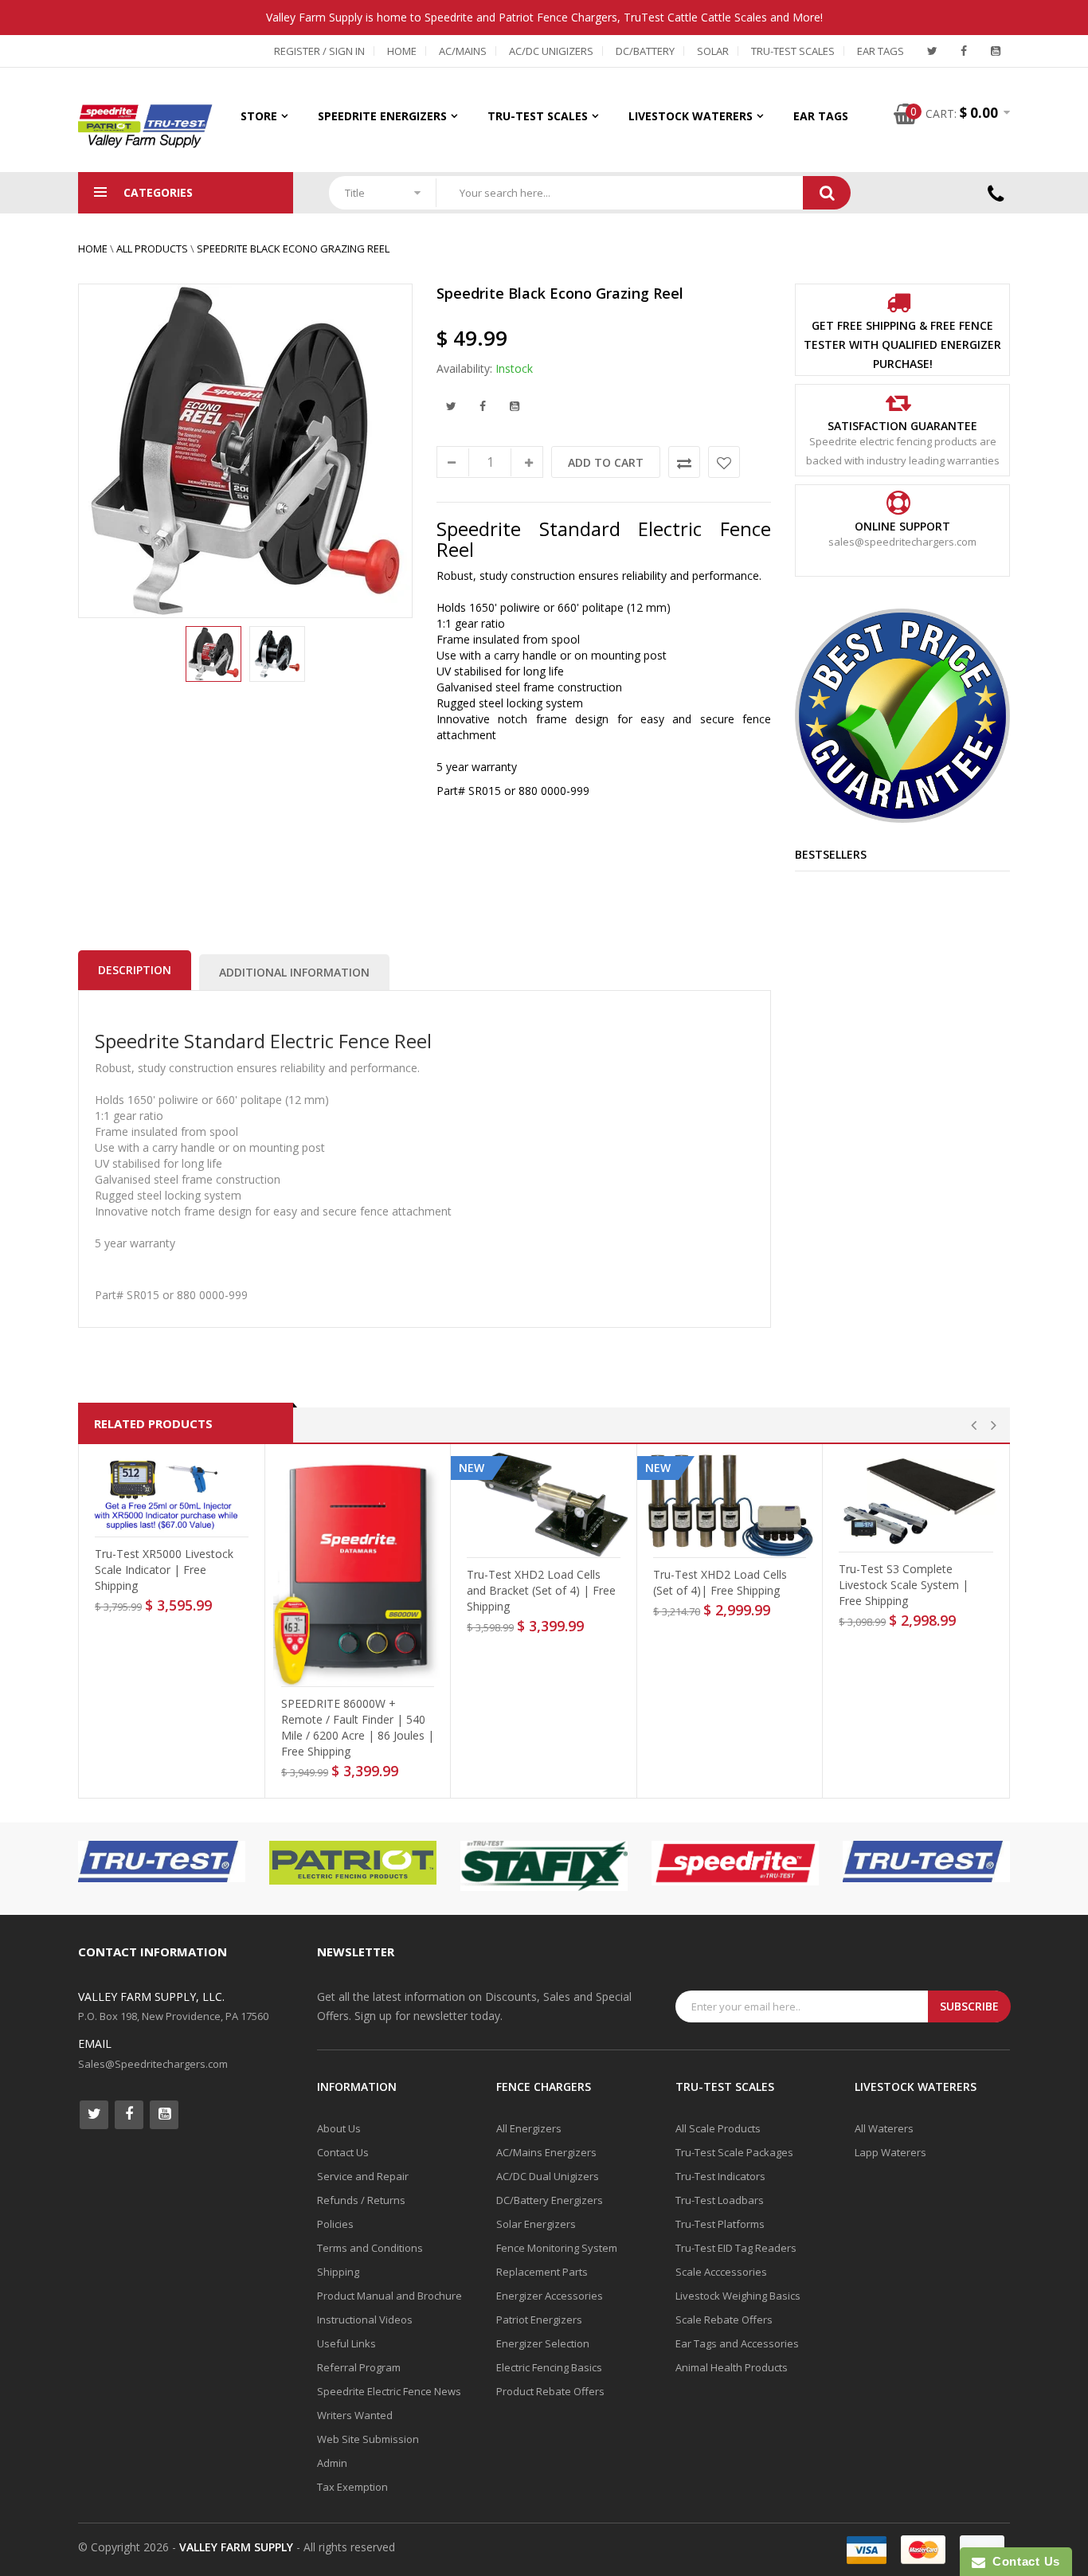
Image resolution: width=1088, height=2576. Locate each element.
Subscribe (969, 2006)
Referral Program (359, 2367)
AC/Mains (463, 51)
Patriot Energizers (539, 2320)
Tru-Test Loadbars (720, 2200)
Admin (332, 2463)
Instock (514, 368)
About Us (339, 2128)
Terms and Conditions (370, 2248)
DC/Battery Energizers (550, 2200)
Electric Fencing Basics (549, 2367)
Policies (335, 2224)
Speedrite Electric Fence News (389, 2391)
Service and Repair (363, 2176)
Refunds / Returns (361, 2200)
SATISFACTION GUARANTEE (902, 426)
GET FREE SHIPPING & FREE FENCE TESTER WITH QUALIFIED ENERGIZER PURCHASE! (902, 345)
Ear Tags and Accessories (737, 2343)
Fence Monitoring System (557, 2248)
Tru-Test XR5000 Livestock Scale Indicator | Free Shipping (164, 1570)
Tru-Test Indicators (720, 2176)
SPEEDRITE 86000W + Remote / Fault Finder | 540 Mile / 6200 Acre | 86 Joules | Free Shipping (358, 1727)
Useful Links (346, 2343)
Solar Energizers (536, 2224)
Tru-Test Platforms (720, 2224)
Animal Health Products (732, 2367)
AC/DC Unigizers (551, 51)
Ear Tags (881, 51)
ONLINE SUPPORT (902, 526)
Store (259, 116)
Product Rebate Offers (550, 2391)
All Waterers (884, 2128)
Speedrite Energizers (382, 116)
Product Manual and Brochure (389, 2296)
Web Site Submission (368, 2439)
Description (135, 970)
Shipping (338, 2272)
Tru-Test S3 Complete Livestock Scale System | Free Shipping (904, 1585)
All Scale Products (718, 2128)
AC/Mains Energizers (546, 2152)
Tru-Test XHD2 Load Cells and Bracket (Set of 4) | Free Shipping (541, 1590)
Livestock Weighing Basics (738, 2296)
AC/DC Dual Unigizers (548, 2176)
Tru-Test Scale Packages (734, 2152)
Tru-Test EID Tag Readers (736, 2248)
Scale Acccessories (721, 2272)
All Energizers (529, 2128)
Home (402, 51)
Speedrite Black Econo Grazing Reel (293, 249)
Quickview (176, 1522)
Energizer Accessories (550, 2296)
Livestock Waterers (691, 116)
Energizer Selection (543, 2343)
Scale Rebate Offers (724, 2320)
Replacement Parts (542, 2272)
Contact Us (343, 2152)
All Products (152, 249)
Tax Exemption (352, 2487)
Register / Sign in (319, 51)
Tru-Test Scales (793, 51)
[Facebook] (964, 51)
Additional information (294, 972)
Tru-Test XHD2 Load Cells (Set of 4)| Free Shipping (720, 1582)
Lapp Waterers (890, 2152)
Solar (713, 51)
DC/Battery (645, 51)
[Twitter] (932, 51)
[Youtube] (996, 51)
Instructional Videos (365, 2320)
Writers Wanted (355, 2415)
